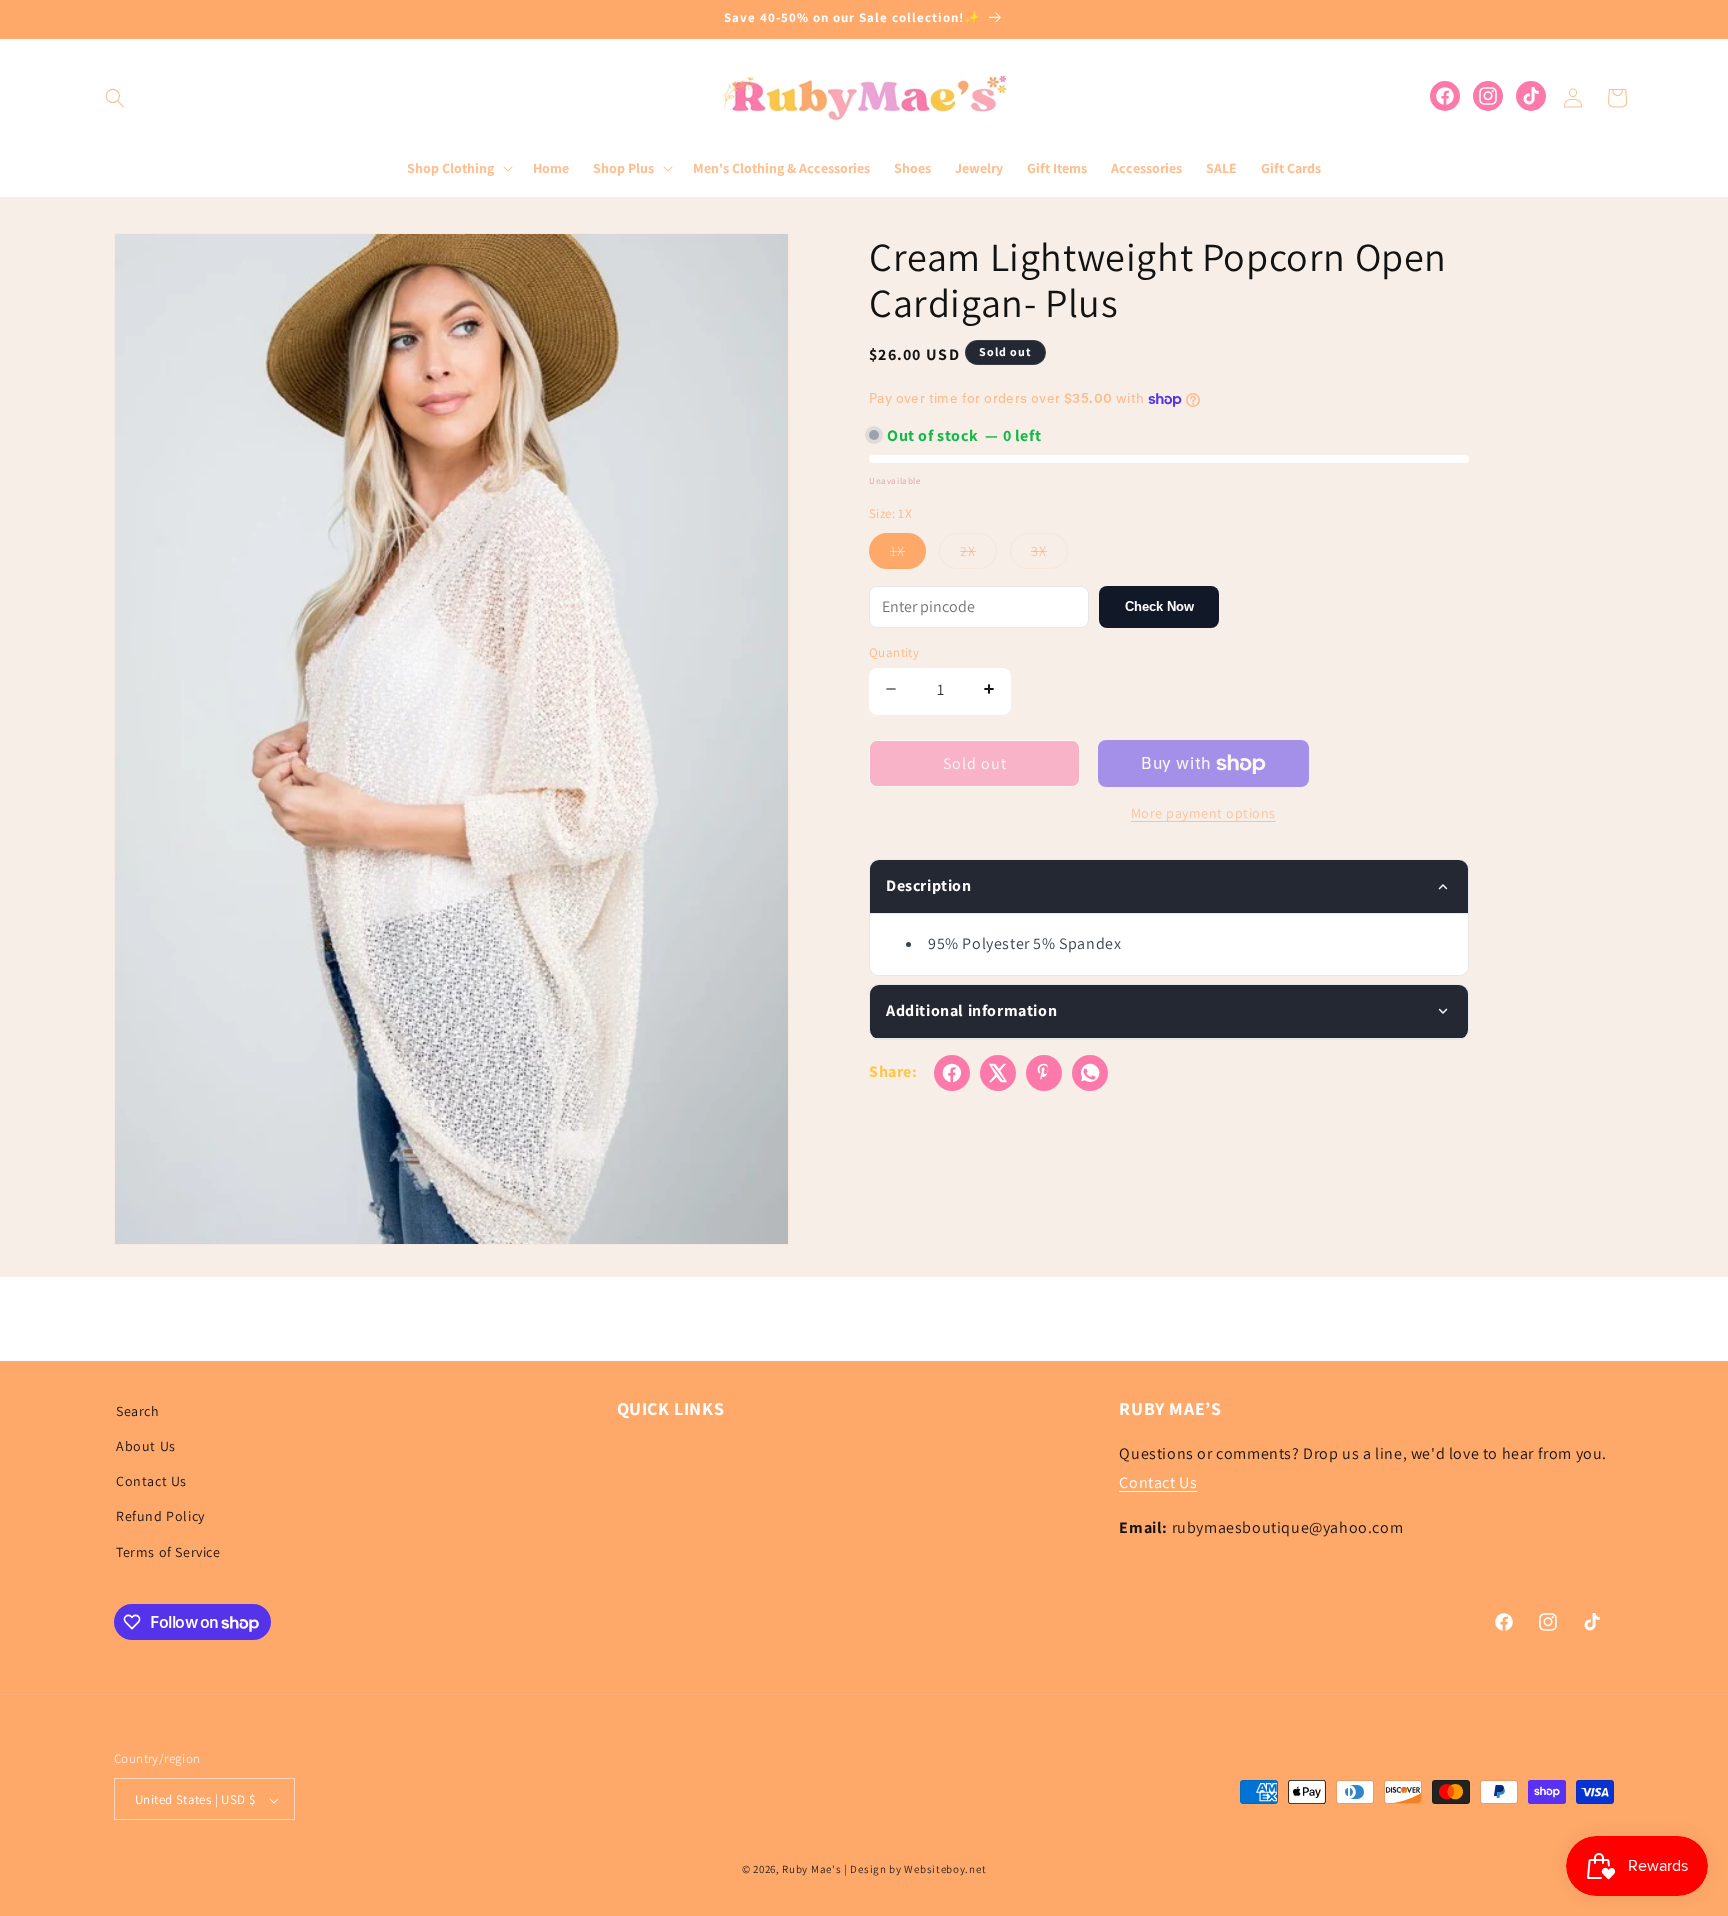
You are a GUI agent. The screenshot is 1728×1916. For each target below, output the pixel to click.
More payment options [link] (1203, 813)
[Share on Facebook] (952, 1073)
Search (138, 1411)
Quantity (894, 652)
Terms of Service (168, 1552)
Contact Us (151, 1482)
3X (1049, 555)
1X (908, 555)
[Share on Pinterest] (1044, 1073)
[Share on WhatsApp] (1090, 1073)
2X (978, 555)
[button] (115, 98)
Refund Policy (160, 1517)
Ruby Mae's (811, 1870)
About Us (146, 1446)
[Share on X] (998, 1073)
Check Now (1159, 606)
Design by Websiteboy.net (918, 1870)
